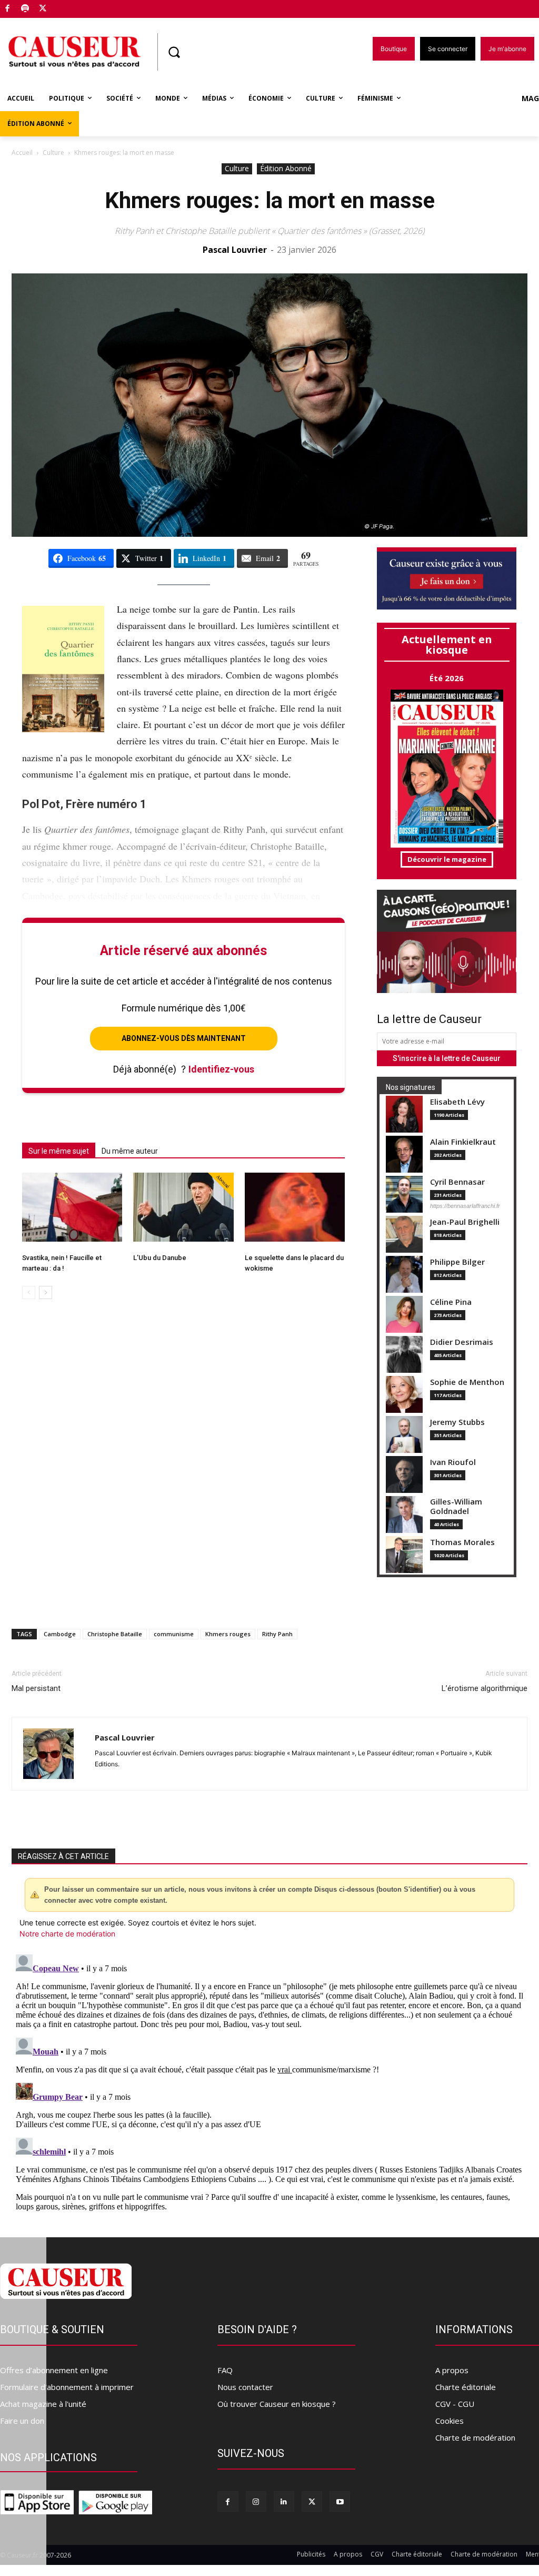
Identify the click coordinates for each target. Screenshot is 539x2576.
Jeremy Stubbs (457, 1422)
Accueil (22, 153)
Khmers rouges (228, 1634)
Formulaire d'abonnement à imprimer (67, 2387)
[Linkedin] (284, 2501)
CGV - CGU (455, 2404)
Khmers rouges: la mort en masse (270, 200)
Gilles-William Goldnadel (456, 1506)
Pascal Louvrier (235, 250)
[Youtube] (340, 2501)
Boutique (69, 7)
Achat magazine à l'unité (43, 2404)
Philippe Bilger (457, 1262)
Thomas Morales (462, 1542)
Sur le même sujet (59, 1151)
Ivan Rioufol (453, 1462)
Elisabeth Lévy (457, 1102)
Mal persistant (36, 1688)
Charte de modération (475, 2437)
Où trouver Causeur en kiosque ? (277, 2404)
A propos (452, 2370)
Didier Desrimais (462, 1342)
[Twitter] (43, 9)
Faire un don (22, 2421)
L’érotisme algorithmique (485, 1688)
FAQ (225, 2370)
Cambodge (60, 1634)
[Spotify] (26, 9)
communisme (174, 1634)
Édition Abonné (286, 168)
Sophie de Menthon (467, 1382)
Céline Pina (451, 1302)
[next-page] (46, 1292)
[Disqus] (269, 2082)
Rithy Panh (277, 1634)
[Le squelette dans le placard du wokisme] (295, 1207)
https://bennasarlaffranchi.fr (465, 1206)
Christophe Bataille (115, 1634)
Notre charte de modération (67, 1934)
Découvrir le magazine (447, 859)
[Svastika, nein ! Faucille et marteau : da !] (72, 1207)
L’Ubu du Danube (160, 1258)
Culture (53, 153)
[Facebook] (8, 9)
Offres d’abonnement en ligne (54, 2370)
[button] (174, 52)
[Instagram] (256, 2501)
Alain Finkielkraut (463, 1142)
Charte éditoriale (466, 2387)
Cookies (450, 2421)
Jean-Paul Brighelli (465, 1222)
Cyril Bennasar (457, 1182)
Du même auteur (130, 1151)
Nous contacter (245, 2387)
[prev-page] (29, 1292)
